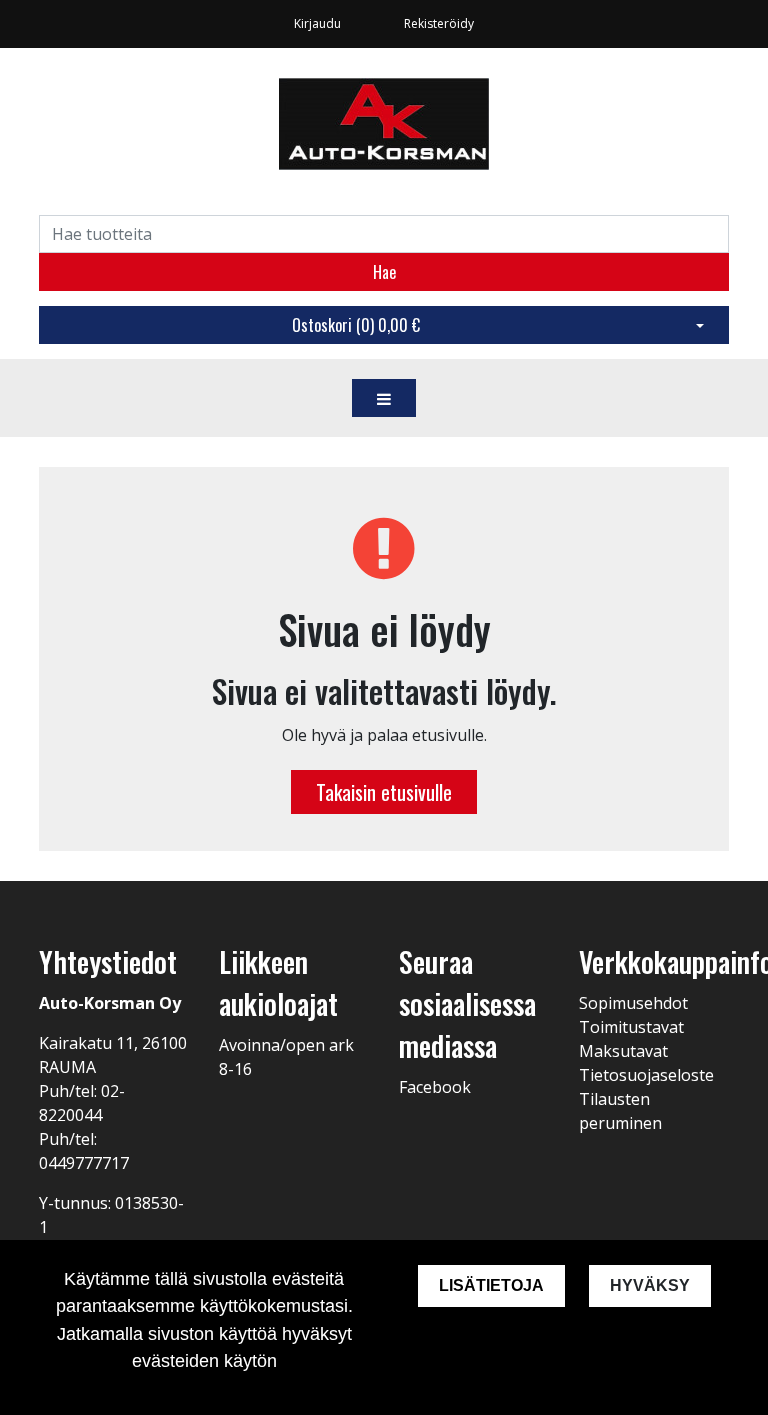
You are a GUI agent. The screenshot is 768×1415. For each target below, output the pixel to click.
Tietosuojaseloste (646, 1075)
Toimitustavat (631, 1027)
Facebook (435, 1087)
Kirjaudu (319, 23)
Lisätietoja (491, 1285)
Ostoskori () (356, 325)
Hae (384, 272)
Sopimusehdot (633, 1003)
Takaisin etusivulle (384, 792)
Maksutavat (623, 1051)
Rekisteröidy (439, 23)
